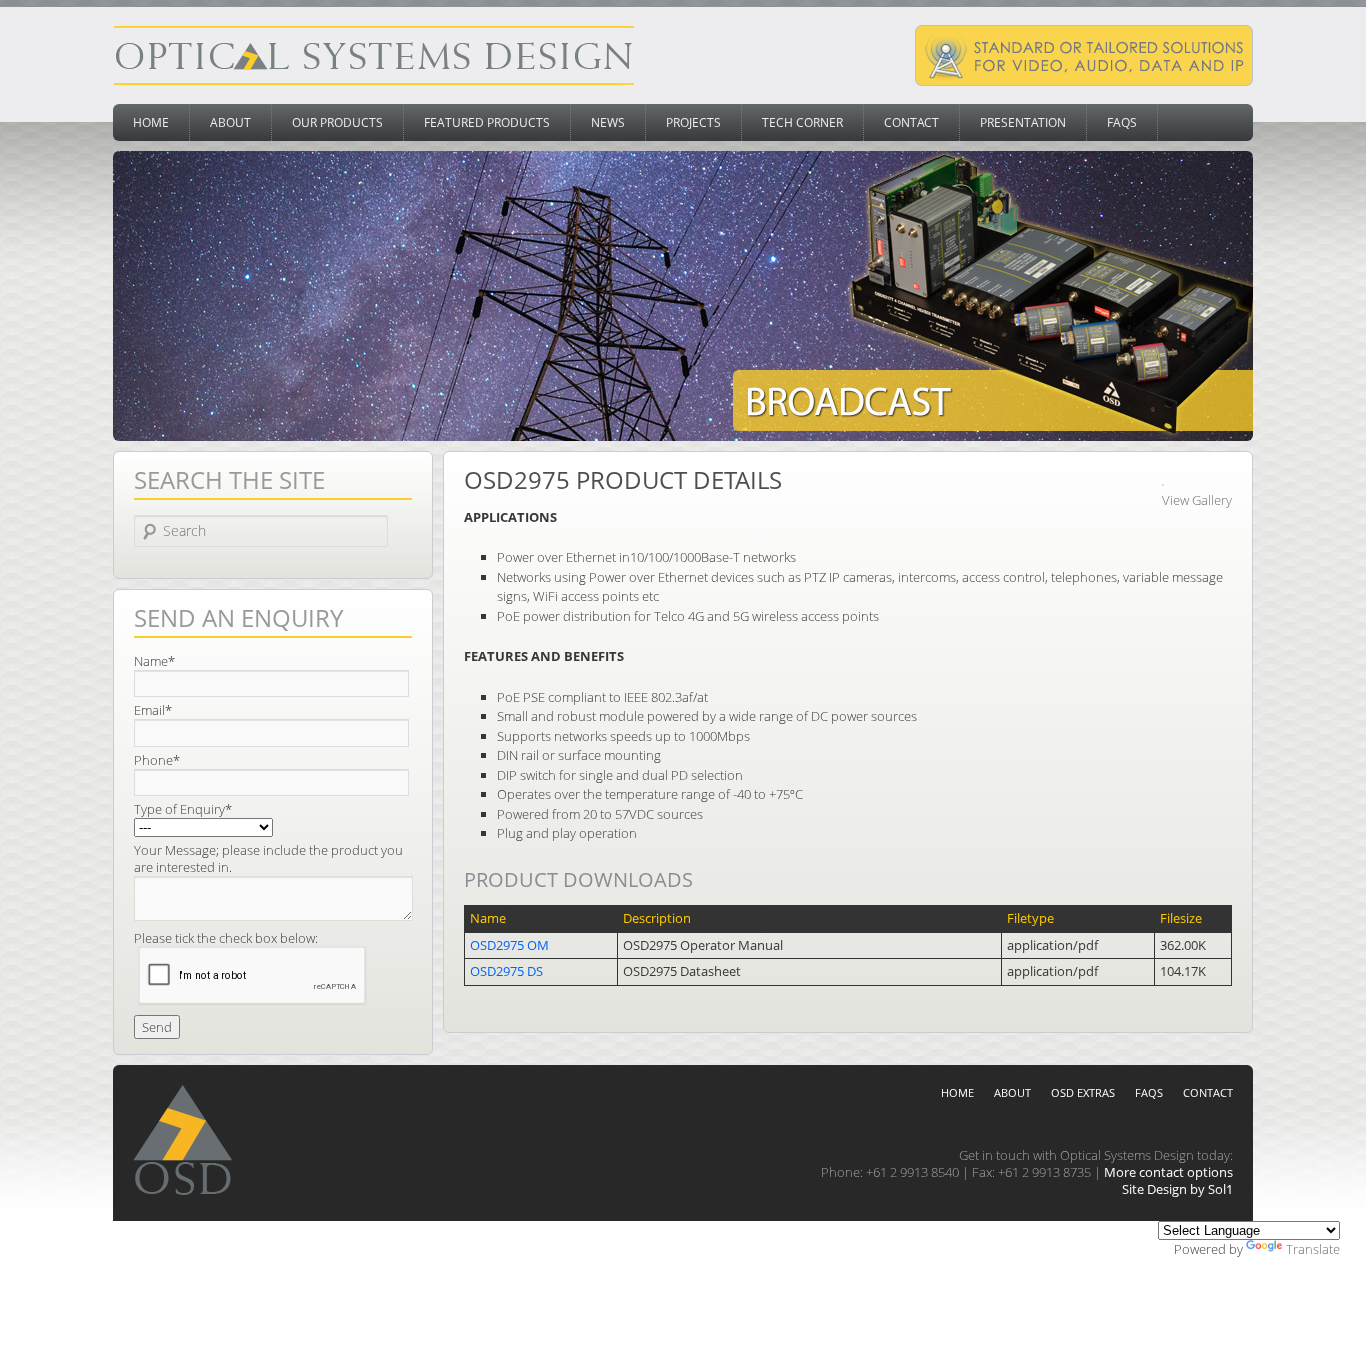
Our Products (337, 122)
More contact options (1168, 1172)
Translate (1313, 1249)
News (608, 122)
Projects (693, 122)
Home (151, 122)
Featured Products (487, 122)
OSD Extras (1083, 1092)
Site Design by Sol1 (1177, 1189)
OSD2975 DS (506, 971)
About (230, 122)
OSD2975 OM (509, 945)
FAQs (1122, 122)
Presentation (1023, 122)
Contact (911, 122)
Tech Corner (802, 122)
